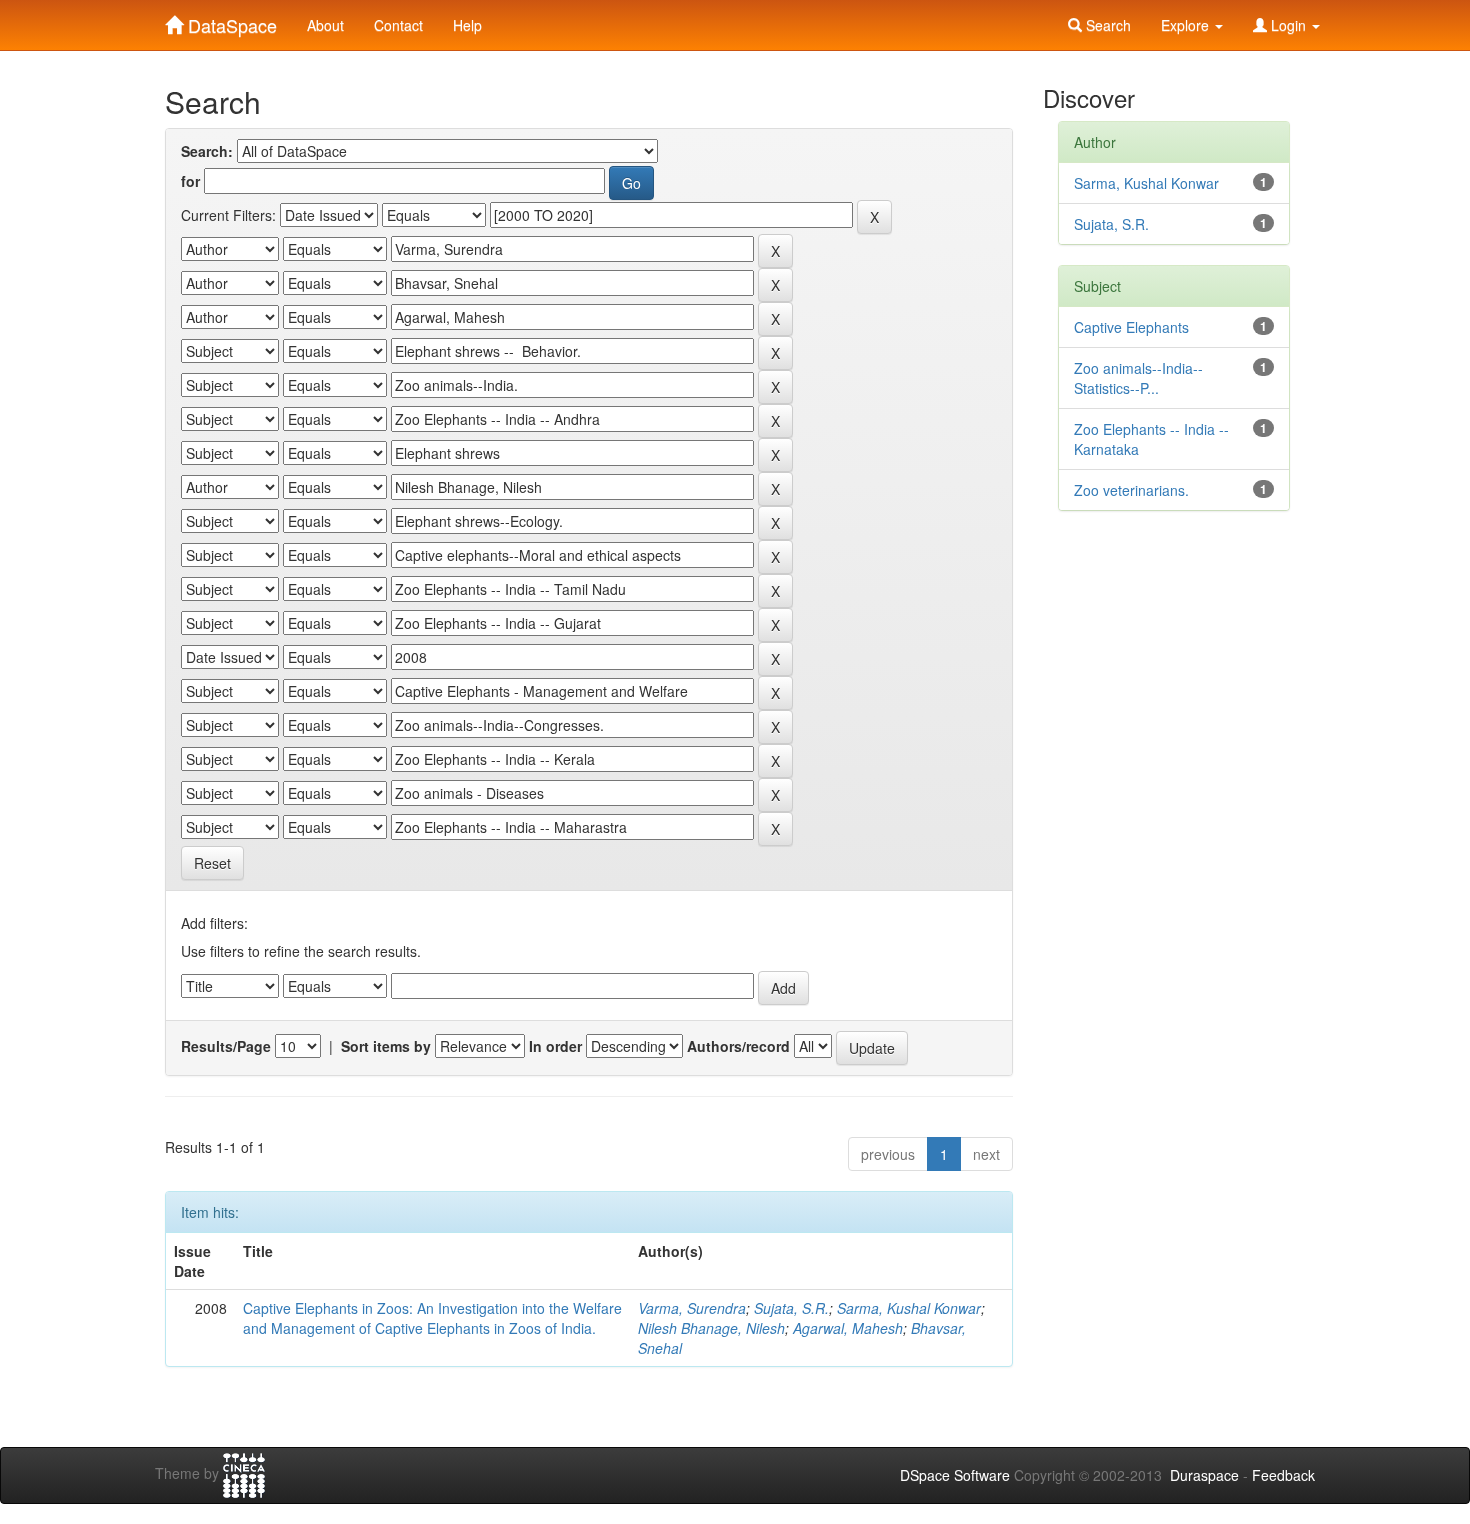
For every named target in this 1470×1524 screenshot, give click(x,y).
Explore (1187, 25)
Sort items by (386, 1046)
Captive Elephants (1131, 327)
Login (1288, 25)
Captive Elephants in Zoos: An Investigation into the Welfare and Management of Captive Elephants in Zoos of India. (432, 1318)
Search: (207, 151)
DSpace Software (955, 1475)
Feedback (1283, 1475)
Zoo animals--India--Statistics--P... (1138, 378)
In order (555, 1046)
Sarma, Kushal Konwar (909, 1308)
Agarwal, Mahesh (848, 1328)
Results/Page (226, 1046)
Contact (398, 25)
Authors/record (738, 1046)
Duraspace (1204, 1475)
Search (1106, 25)
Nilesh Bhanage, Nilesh (711, 1328)
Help (467, 25)
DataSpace (230, 21)
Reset (212, 863)
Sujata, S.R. (791, 1308)
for (190, 181)
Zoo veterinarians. (1131, 490)
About (325, 25)
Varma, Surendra (692, 1308)
